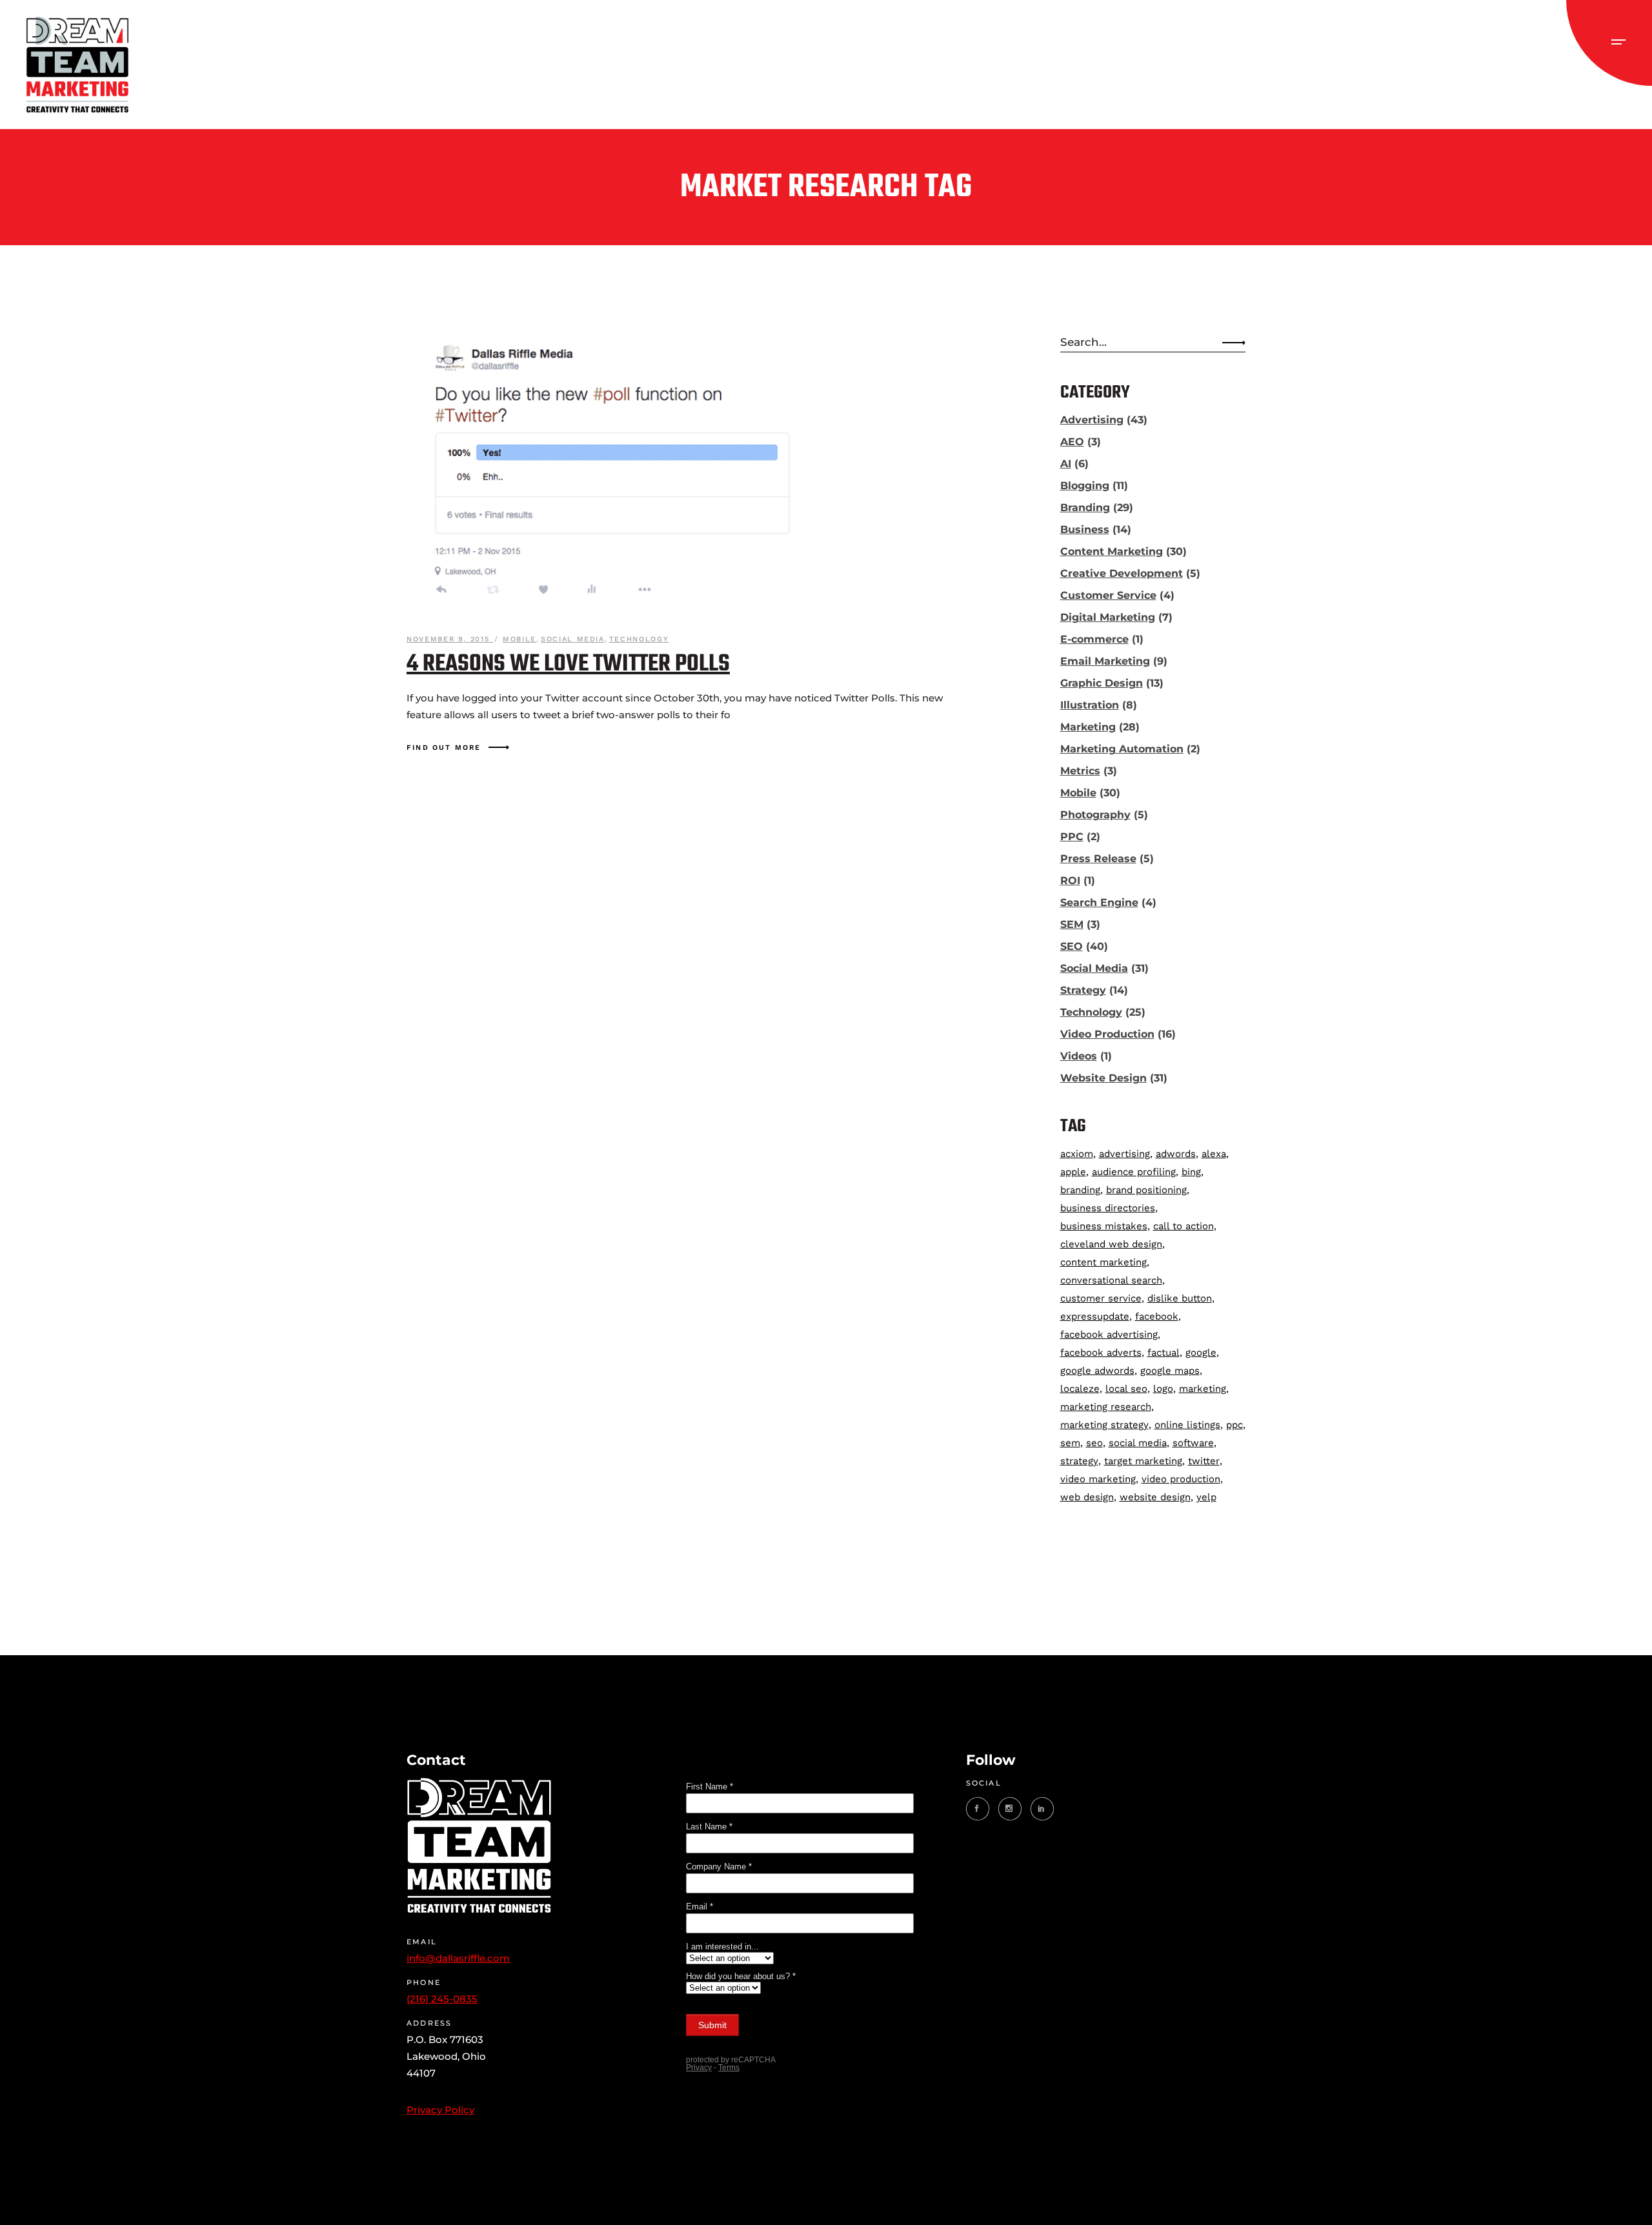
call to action (1184, 1226)
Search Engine (1099, 902)
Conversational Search (1111, 1280)
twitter (1204, 1461)
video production (1181, 1479)
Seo (1094, 1443)
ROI (1070, 881)
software (1193, 1443)
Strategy (1083, 990)
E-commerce (1094, 639)
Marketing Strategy (1104, 1425)
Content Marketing (1112, 551)
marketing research (1106, 1407)
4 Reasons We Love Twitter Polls (568, 664)
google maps (1170, 1371)
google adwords (1097, 1371)
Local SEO (1126, 1389)
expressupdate (1095, 1316)
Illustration (1090, 705)
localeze (1080, 1389)
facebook (1157, 1316)
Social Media (573, 639)
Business (1085, 529)
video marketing (1098, 1479)
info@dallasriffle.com (458, 1958)
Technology (639, 639)
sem (1070, 1443)
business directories (1108, 1208)
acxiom (1077, 1154)
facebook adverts (1101, 1353)
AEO (1072, 442)
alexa (1214, 1154)
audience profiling (1134, 1172)
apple (1073, 1172)
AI (1066, 464)
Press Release (1098, 859)
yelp (1206, 1497)
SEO (1072, 946)
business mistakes (1104, 1226)
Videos (1079, 1056)
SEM (1072, 924)
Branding (1085, 508)
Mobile (519, 639)
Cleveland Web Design (1111, 1244)
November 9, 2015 (450, 639)
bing (1191, 1172)
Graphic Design (1102, 683)
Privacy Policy (440, 2110)
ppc (1234, 1425)
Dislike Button (1180, 1298)
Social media (1138, 1443)
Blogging (1085, 486)
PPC (1072, 837)
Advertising (1092, 420)
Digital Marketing (1108, 617)
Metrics (1080, 771)
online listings (1187, 1425)
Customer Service (1108, 595)
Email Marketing (1105, 661)
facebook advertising (1109, 1334)
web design (1087, 1497)
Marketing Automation (1122, 749)
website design (1155, 1497)
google (1201, 1353)
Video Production (1107, 1034)
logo (1163, 1389)
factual (1163, 1353)
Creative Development (1122, 573)
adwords (1176, 1154)
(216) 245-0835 (442, 1999)
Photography (1095, 815)
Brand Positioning (1146, 1190)
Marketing (1088, 727)
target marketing (1143, 1461)
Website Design (1103, 1078)
